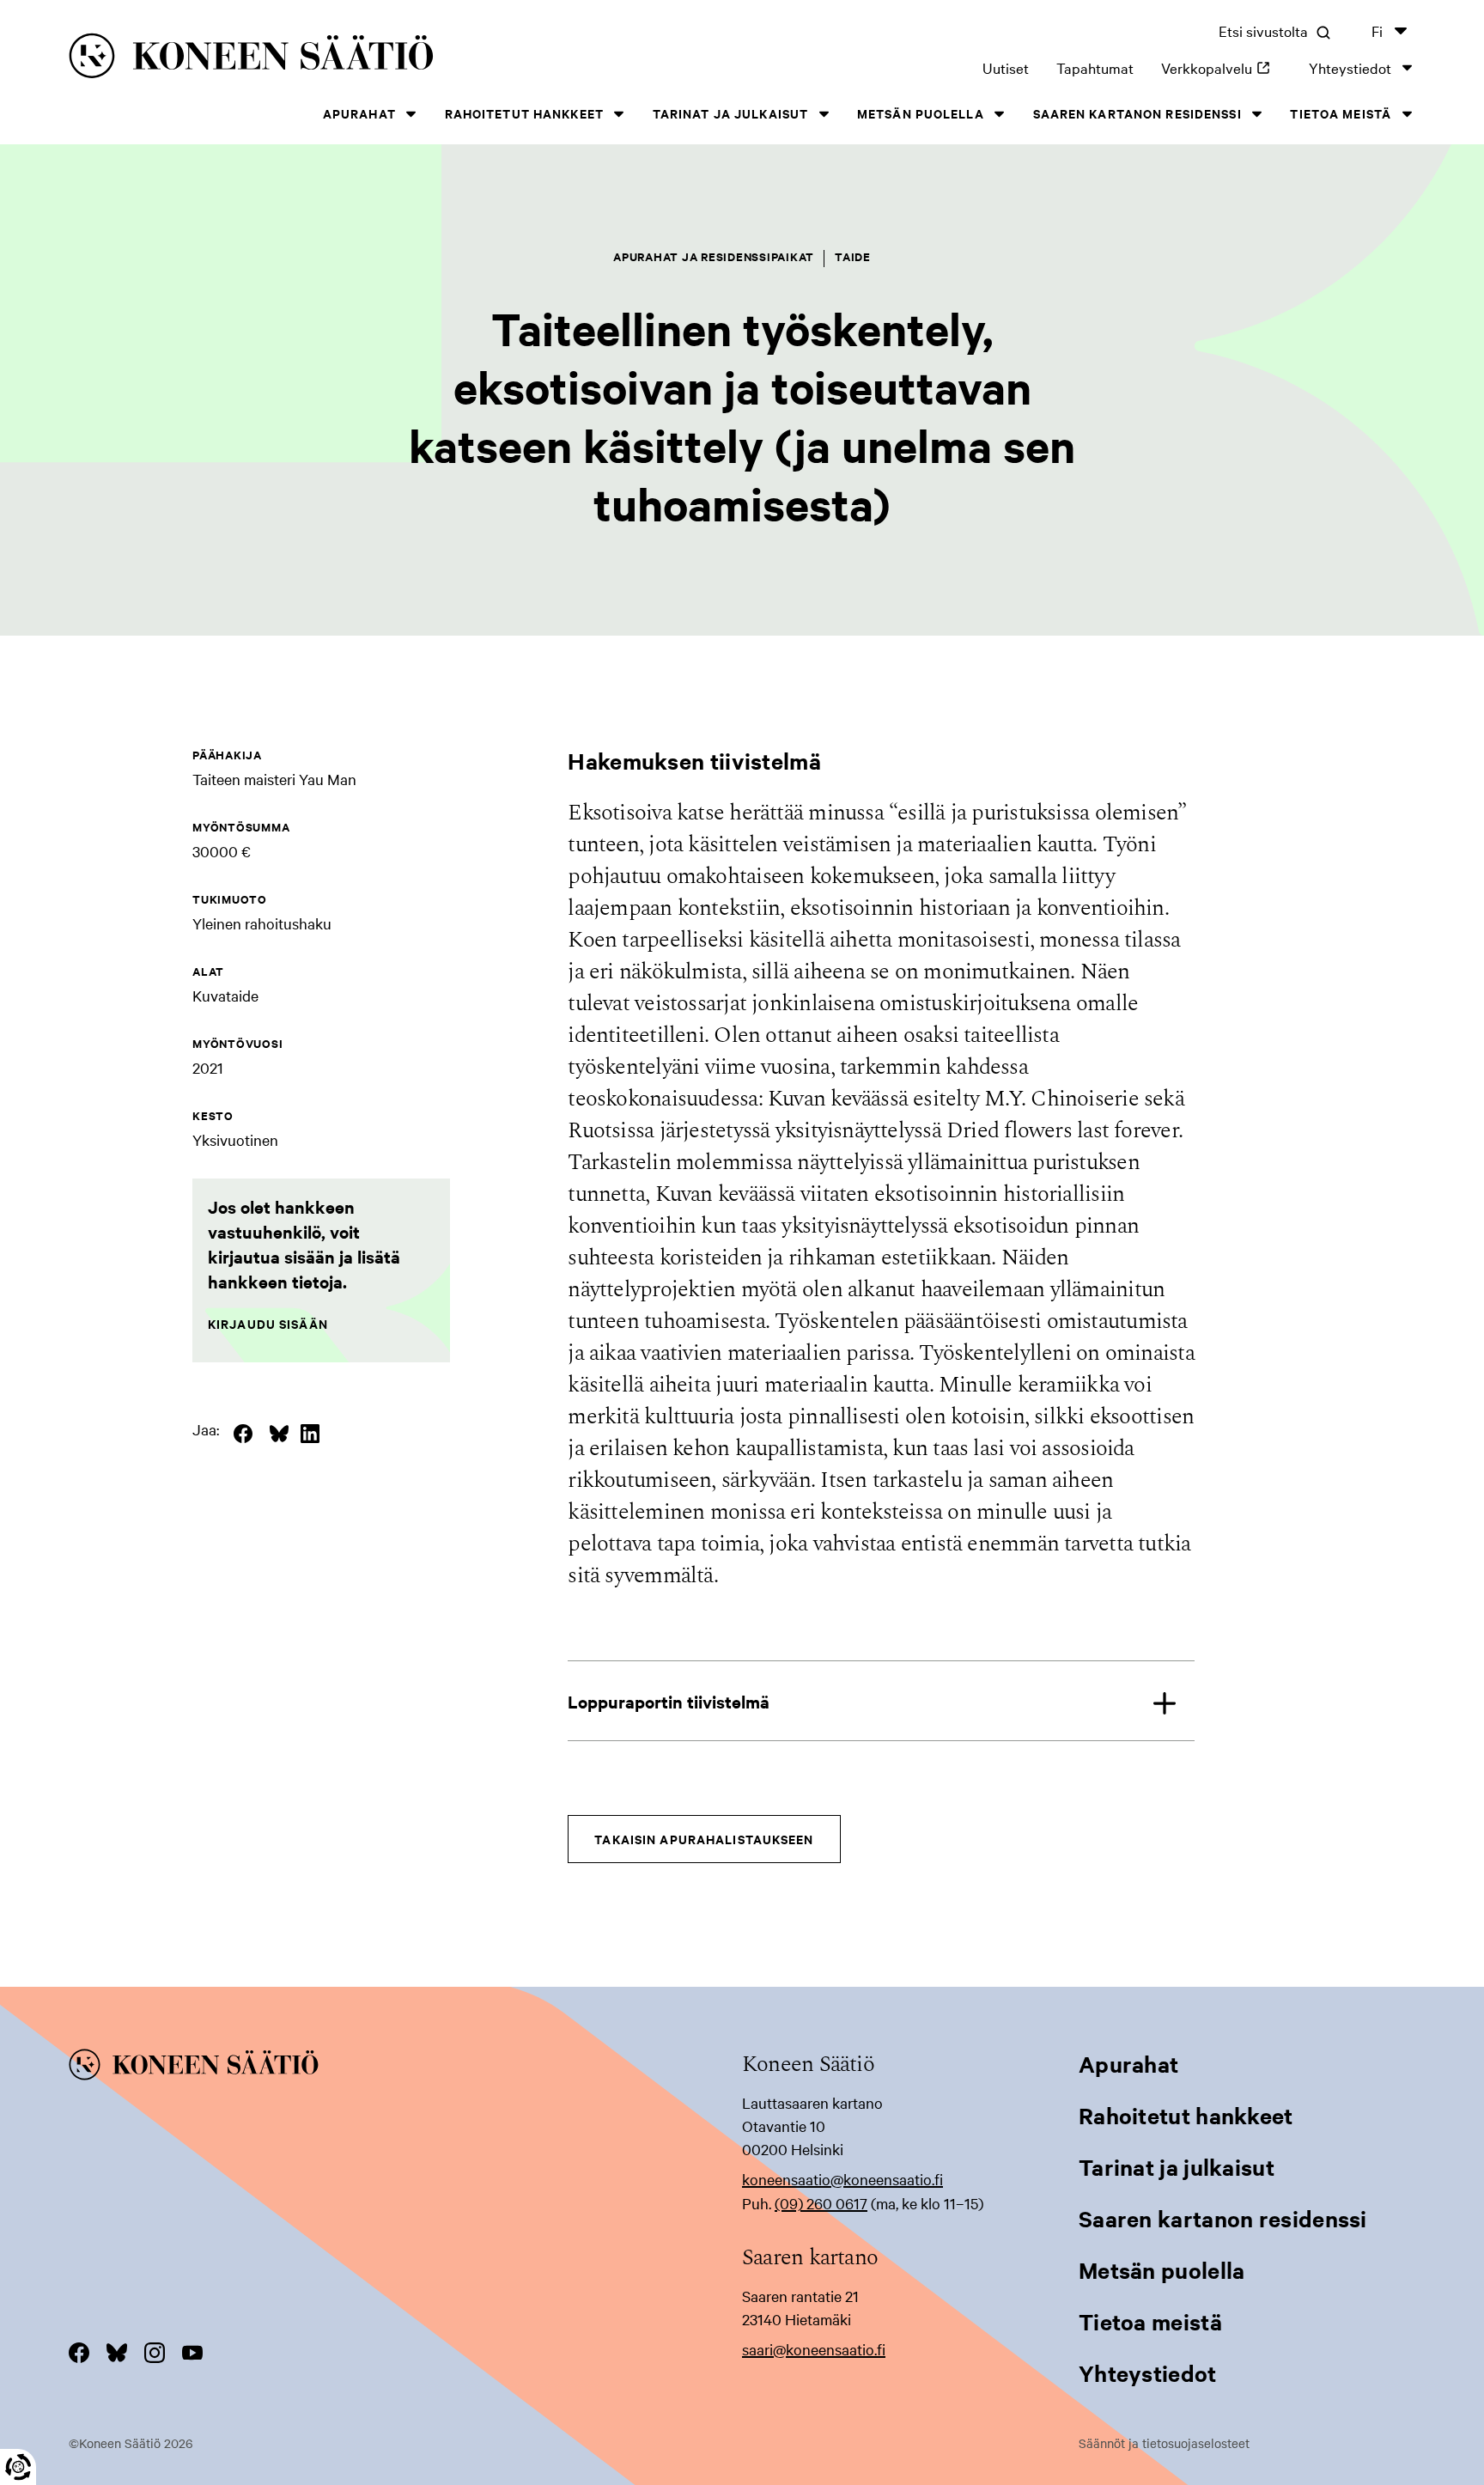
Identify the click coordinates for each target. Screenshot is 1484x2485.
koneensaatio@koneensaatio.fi (842, 2179)
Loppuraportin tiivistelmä (669, 1701)
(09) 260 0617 (821, 2203)
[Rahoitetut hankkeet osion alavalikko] (619, 114)
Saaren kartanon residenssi (1137, 113)
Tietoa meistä (1341, 113)
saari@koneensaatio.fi (814, 2349)
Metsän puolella (921, 113)
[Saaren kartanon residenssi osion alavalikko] (1257, 114)
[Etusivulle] (355, 59)
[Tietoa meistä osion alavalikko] (1407, 114)
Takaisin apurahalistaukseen (704, 1839)
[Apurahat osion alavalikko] (411, 114)
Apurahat (359, 113)
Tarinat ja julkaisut (730, 113)
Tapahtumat (1095, 67)
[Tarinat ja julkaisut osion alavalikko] (824, 114)
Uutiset (1006, 67)
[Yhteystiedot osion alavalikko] (1407, 67)
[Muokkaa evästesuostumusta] (18, 2467)
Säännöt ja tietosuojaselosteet (1164, 2443)
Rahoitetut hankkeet (524, 113)
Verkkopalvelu (1221, 67)
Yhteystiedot (1350, 67)
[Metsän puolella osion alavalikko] (1000, 114)
